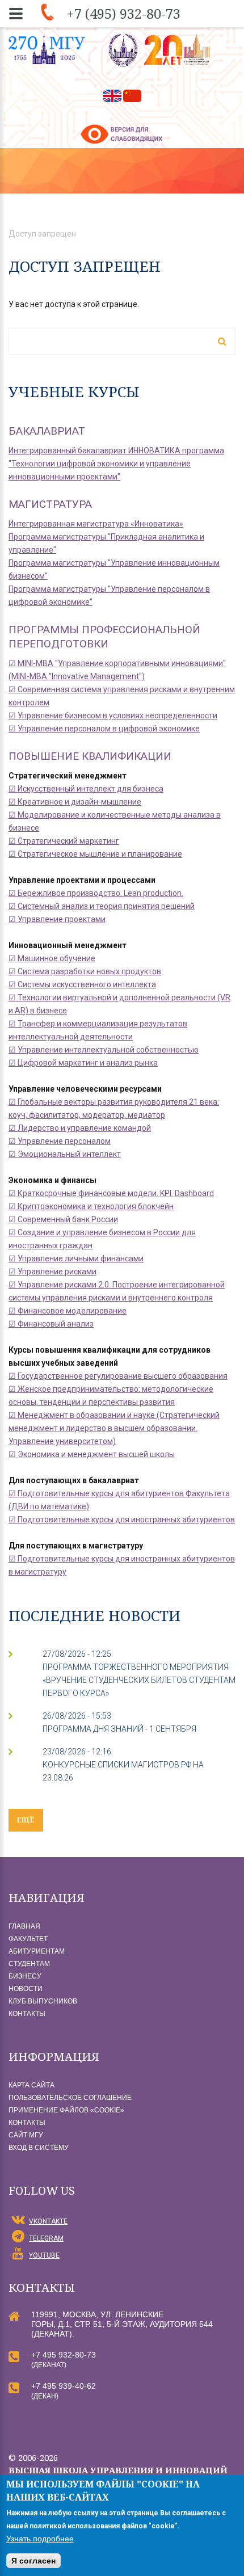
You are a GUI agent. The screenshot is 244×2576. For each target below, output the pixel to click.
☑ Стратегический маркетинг (64, 841)
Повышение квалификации (90, 756)
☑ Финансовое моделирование (68, 1311)
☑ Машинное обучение (52, 958)
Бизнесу (25, 1976)
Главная (24, 1926)
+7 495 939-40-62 (64, 2386)
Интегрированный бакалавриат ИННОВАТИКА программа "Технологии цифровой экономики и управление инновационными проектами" (116, 464)
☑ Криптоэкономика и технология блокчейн (91, 1206)
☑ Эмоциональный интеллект (65, 1154)
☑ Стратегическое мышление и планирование (95, 854)
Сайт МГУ (26, 2135)
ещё (26, 1820)
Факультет (28, 1939)
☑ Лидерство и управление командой (80, 1128)
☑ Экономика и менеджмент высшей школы (92, 1454)
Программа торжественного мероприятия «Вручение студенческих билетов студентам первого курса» (139, 1680)
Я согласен (33, 2561)
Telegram (46, 2238)
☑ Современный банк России (63, 1219)
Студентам (29, 1964)
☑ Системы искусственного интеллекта (82, 984)
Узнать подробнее (40, 2539)
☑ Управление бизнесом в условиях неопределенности (113, 715)
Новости (26, 1989)
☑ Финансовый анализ (51, 1324)
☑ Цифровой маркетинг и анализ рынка (83, 1063)
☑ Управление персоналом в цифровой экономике (104, 729)
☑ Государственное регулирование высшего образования (118, 1376)
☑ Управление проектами (57, 919)
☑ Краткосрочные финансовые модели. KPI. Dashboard (111, 1193)
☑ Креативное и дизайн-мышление (75, 802)
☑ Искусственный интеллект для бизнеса (86, 789)
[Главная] (160, 50)
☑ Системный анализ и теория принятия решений (102, 906)
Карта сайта (31, 2085)
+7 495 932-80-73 (64, 2355)
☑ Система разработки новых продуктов (85, 971)
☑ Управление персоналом (60, 1141)
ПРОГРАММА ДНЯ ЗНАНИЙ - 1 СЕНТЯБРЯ (119, 1729)
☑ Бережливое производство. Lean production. (96, 893)
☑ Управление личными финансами (76, 1258)
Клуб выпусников (43, 2001)
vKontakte (48, 2221)
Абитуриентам (37, 1951)
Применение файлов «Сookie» (66, 2110)
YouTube (44, 2255)
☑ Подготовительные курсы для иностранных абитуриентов (122, 1519)
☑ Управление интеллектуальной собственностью (104, 1050)
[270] (47, 50)
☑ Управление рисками (52, 1272)
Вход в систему (39, 2148)
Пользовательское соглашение (70, 2098)
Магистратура (50, 504)
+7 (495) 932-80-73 (123, 13)
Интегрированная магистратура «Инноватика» (96, 524)
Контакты (27, 2014)
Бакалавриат (47, 431)
